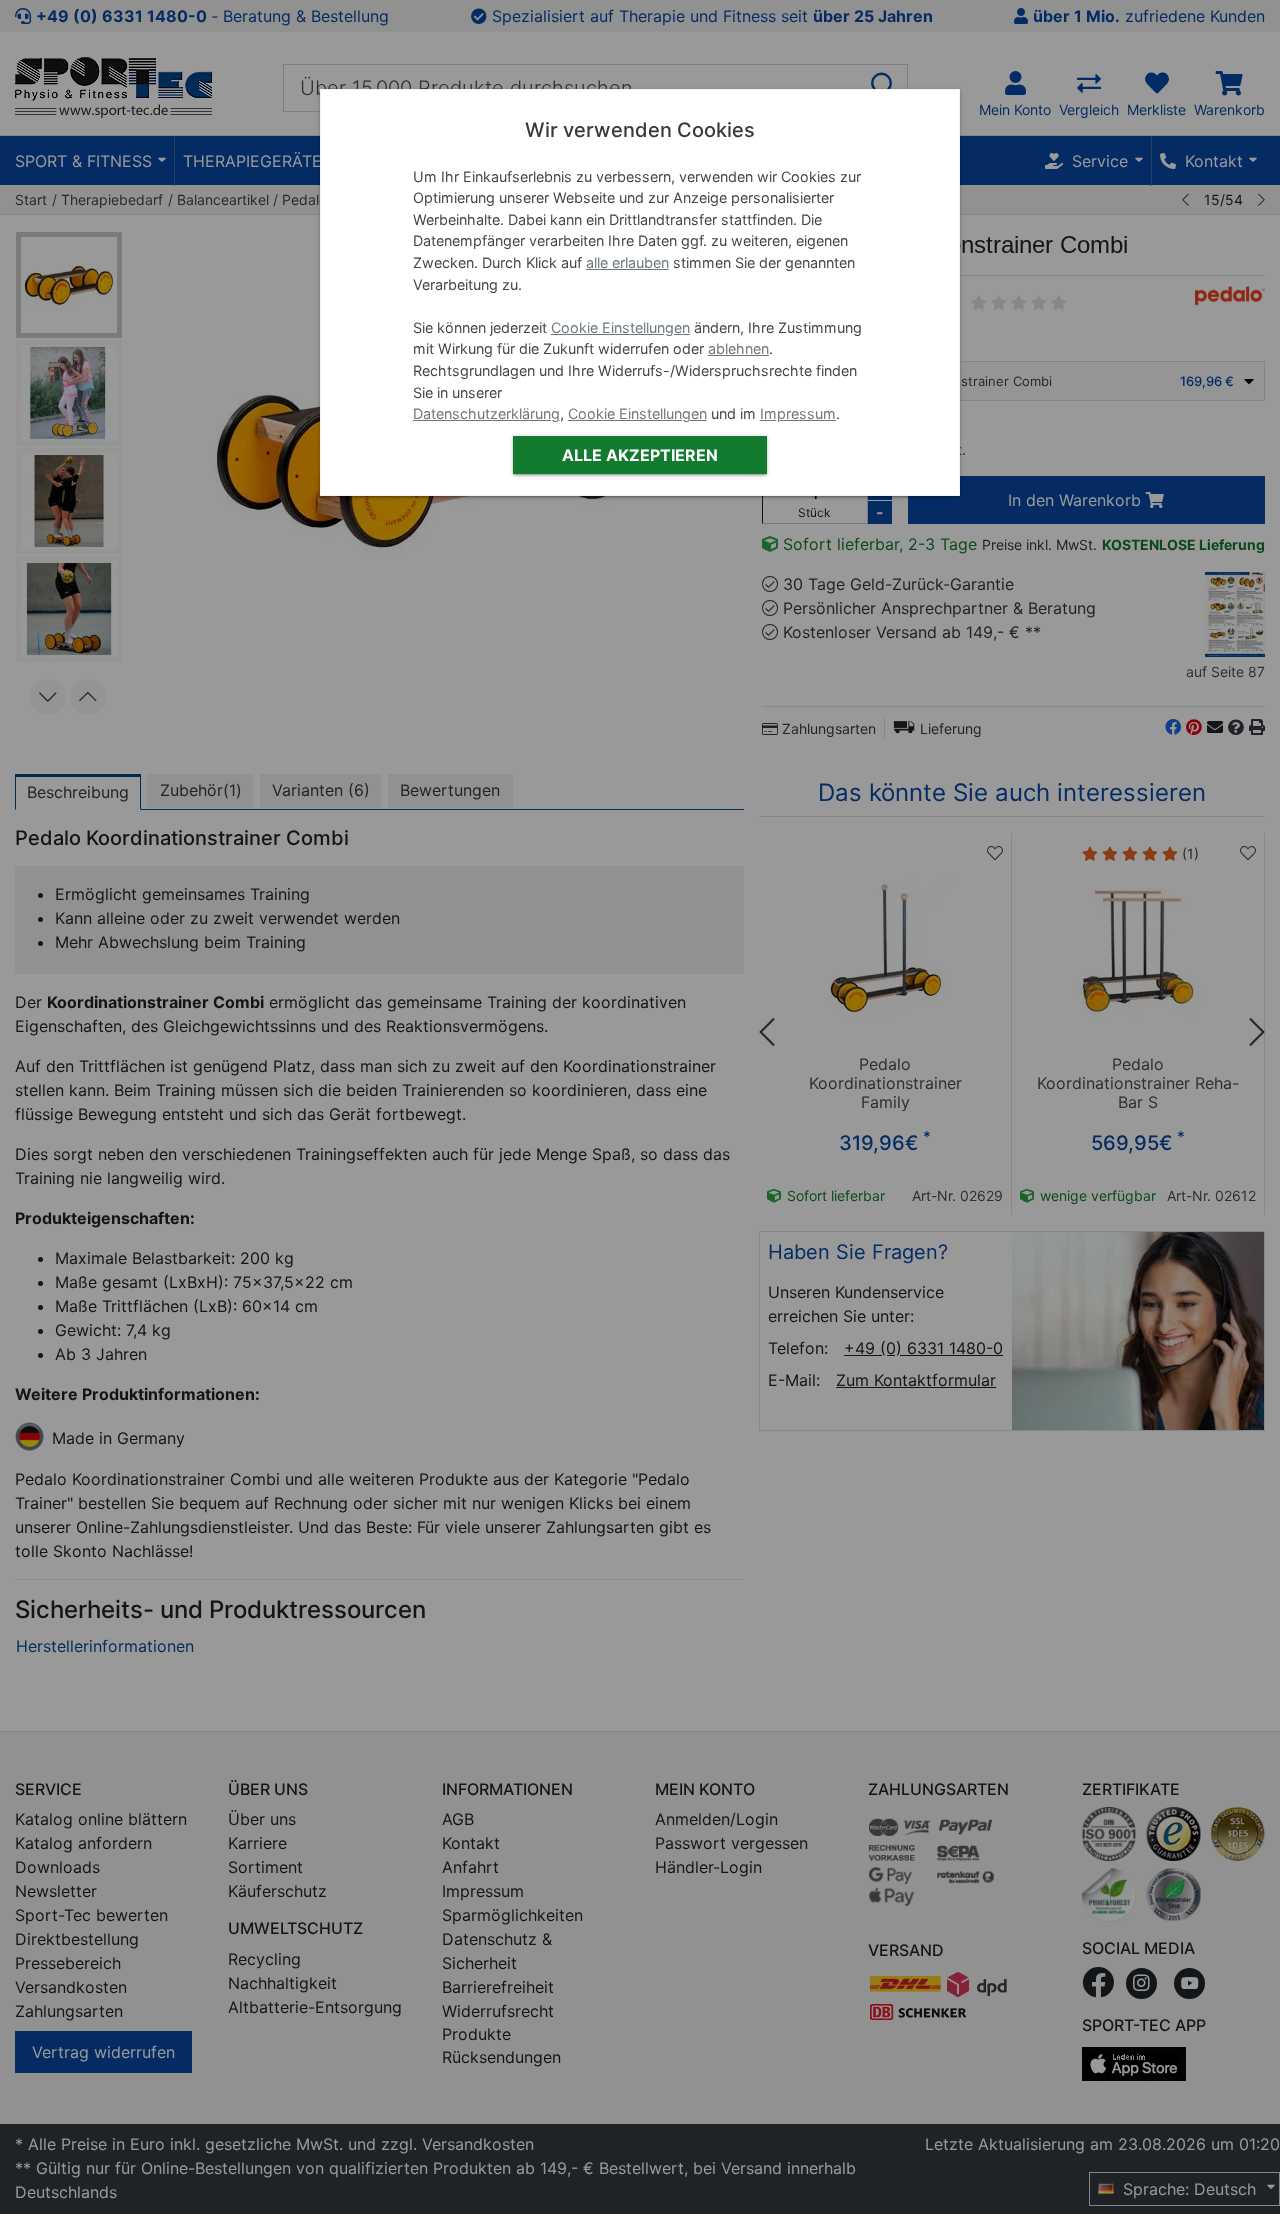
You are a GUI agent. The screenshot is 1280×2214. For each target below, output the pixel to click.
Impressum (798, 413)
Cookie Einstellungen (620, 327)
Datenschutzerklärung (486, 413)
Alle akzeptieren (640, 455)
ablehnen (738, 348)
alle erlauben (627, 262)
